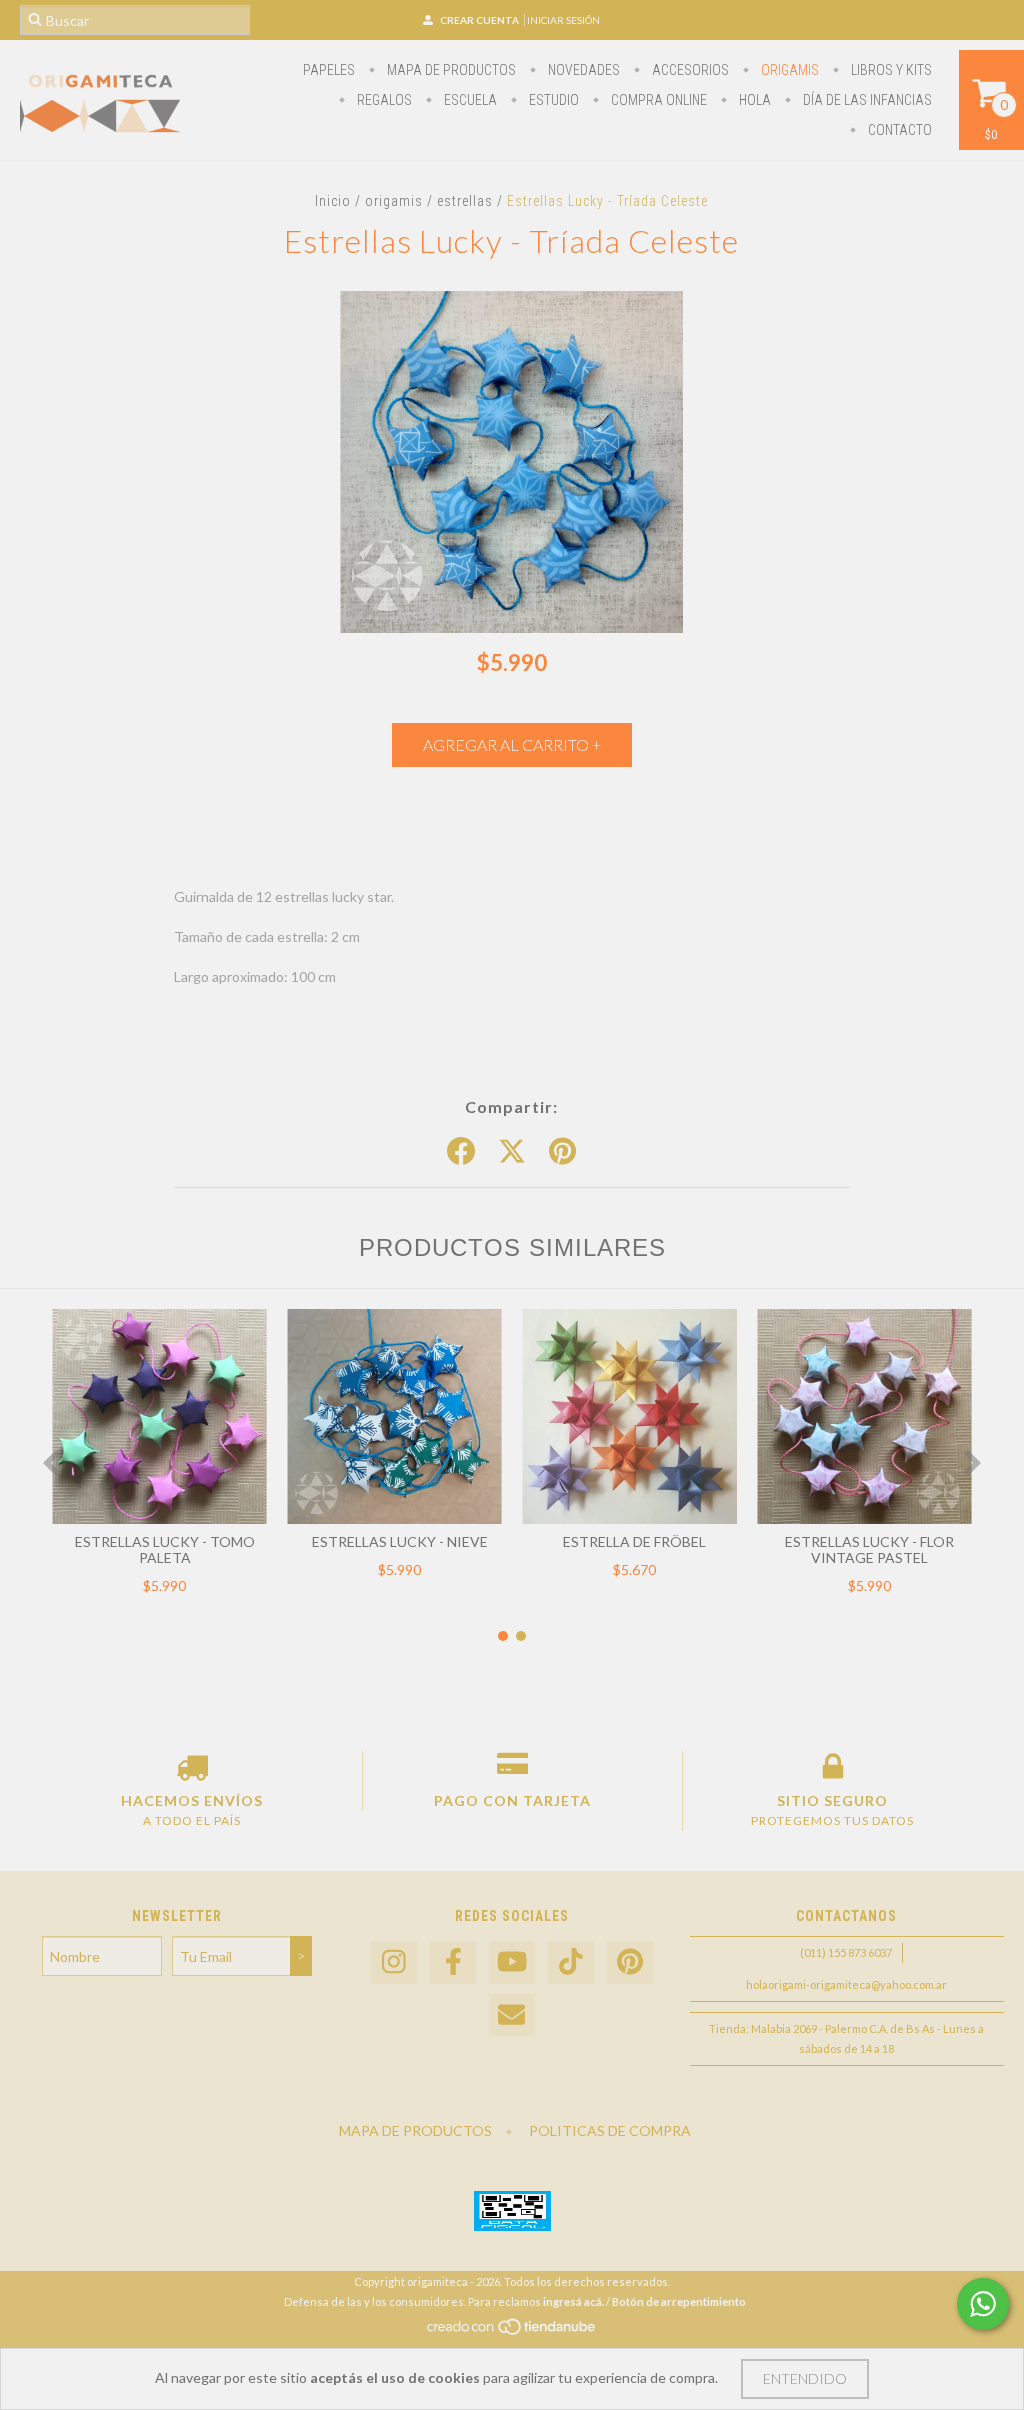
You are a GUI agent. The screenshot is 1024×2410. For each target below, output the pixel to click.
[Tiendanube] (512, 2332)
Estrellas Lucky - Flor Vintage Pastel (869, 1549)
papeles (329, 70)
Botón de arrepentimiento (679, 2301)
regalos (383, 100)
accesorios (689, 70)
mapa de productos (450, 70)
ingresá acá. (573, 2301)
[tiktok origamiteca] (571, 1962)
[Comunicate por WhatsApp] (983, 2304)
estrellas (465, 201)
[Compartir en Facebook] (461, 1152)
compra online (657, 100)
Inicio (333, 201)
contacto (898, 130)
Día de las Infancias (866, 100)
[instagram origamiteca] (394, 1962)
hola (753, 100)
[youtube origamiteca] (512, 1962)
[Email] (512, 2015)
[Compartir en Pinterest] (562, 1152)
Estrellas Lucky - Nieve (400, 1541)
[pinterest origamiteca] (630, 1962)
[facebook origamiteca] (453, 1962)
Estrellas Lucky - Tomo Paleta (165, 1549)
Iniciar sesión (563, 20)
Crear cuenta (479, 20)
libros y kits (890, 70)
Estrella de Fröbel (634, 1541)
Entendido (805, 2378)
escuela (469, 100)
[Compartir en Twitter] (512, 1152)
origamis (788, 70)
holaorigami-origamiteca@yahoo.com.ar (846, 1984)
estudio (552, 100)
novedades (582, 70)
